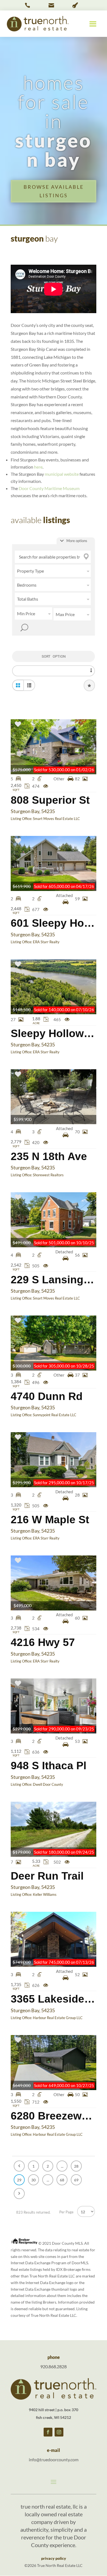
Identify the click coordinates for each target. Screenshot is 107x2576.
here (38, 467)
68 (62, 2180)
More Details (54, 747)
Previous (19, 2166)
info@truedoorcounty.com (54, 2459)
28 (76, 2166)
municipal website (62, 474)
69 (76, 2180)
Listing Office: (22, 819)
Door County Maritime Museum (49, 488)
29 (19, 2180)
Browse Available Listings (54, 191)
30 (33, 2180)
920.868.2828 (54, 2366)
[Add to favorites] (18, 725)
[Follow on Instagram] (59, 2432)
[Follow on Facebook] (48, 2432)
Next (19, 2194)
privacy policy (54, 2558)
